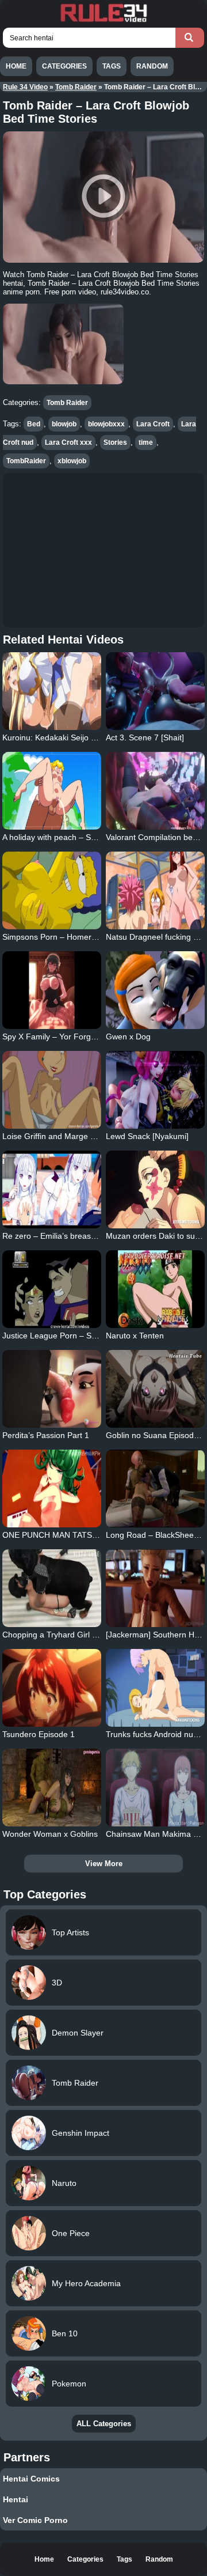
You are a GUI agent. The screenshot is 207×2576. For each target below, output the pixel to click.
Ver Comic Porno (35, 2520)
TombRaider (26, 461)
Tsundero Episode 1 (39, 1734)
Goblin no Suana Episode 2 (156, 1435)
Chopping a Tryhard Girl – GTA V (62, 1635)
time (146, 442)
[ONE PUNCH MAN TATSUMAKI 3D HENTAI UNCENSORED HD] (51, 1489)
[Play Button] (103, 197)
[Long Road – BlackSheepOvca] (155, 1489)
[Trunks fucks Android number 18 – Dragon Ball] (155, 1688)
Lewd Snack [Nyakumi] (147, 1136)
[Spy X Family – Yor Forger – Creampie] (51, 990)
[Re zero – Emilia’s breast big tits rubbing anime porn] (51, 1189)
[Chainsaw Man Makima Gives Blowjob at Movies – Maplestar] (155, 1788)
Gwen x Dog (128, 1037)
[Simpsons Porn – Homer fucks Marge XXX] (51, 890)
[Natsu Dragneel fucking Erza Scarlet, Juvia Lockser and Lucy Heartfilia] (155, 890)
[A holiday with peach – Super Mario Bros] (51, 791)
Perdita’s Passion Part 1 (46, 1435)
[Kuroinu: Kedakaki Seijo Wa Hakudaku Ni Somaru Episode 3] (51, 691)
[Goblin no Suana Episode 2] (155, 1389)
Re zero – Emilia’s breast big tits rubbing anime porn (97, 1236)
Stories (115, 442)
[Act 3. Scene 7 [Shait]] (155, 691)
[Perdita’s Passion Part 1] (51, 1389)
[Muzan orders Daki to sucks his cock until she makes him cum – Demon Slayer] (155, 1189)
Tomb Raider (76, 87)
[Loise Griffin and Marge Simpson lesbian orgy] (51, 1090)
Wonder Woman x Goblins (50, 1834)
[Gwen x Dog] (155, 990)
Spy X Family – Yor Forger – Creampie (73, 1037)
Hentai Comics (31, 2479)
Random (152, 66)
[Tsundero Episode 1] (51, 1688)
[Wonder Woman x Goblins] (51, 1788)
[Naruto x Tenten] (155, 1289)
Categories (64, 66)
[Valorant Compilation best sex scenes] (155, 791)
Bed (34, 424)
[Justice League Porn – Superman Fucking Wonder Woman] (51, 1289)
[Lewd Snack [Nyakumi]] (155, 1090)
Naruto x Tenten (135, 1336)
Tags (112, 66)
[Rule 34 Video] (103, 21)
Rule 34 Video (25, 87)
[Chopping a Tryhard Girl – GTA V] (51, 1588)
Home (16, 66)
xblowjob (72, 461)
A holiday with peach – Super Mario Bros (76, 837)
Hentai (16, 2499)
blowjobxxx (106, 424)
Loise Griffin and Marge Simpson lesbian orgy (85, 1136)
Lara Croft (153, 424)
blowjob (64, 424)
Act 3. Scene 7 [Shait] (145, 737)
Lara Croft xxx (68, 442)
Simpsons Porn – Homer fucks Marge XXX (79, 937)
